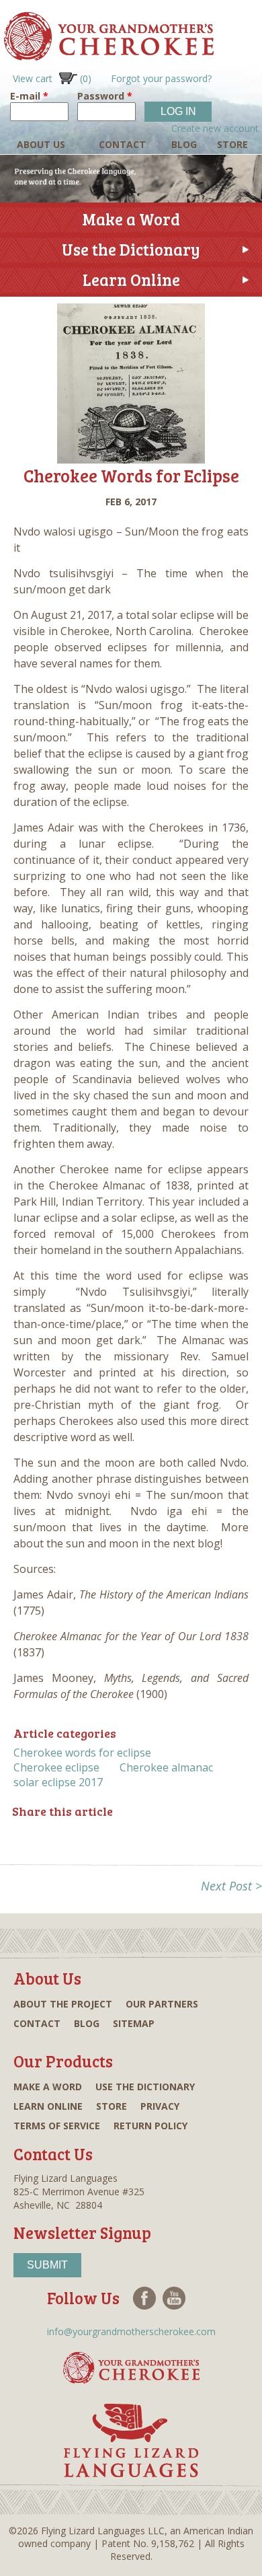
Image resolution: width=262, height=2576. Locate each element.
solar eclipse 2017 (58, 1782)
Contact (122, 144)
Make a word (48, 2087)
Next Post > (231, 1886)
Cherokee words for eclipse (82, 1753)
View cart (52, 78)
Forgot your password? (161, 78)
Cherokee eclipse (56, 1767)
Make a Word (131, 219)
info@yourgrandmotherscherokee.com (131, 2331)
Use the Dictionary (131, 249)
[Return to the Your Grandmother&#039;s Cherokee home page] (107, 54)
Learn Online (131, 280)
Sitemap (134, 2023)
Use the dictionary (145, 2087)
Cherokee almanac (166, 1767)
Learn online (48, 2106)
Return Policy (150, 2126)
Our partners (162, 2004)
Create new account (215, 128)
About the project (63, 2004)
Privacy (160, 2106)
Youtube (174, 2298)
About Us (41, 144)
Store (232, 144)
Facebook (144, 2298)
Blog (184, 144)
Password (105, 96)
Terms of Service (57, 2126)
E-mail (29, 96)
